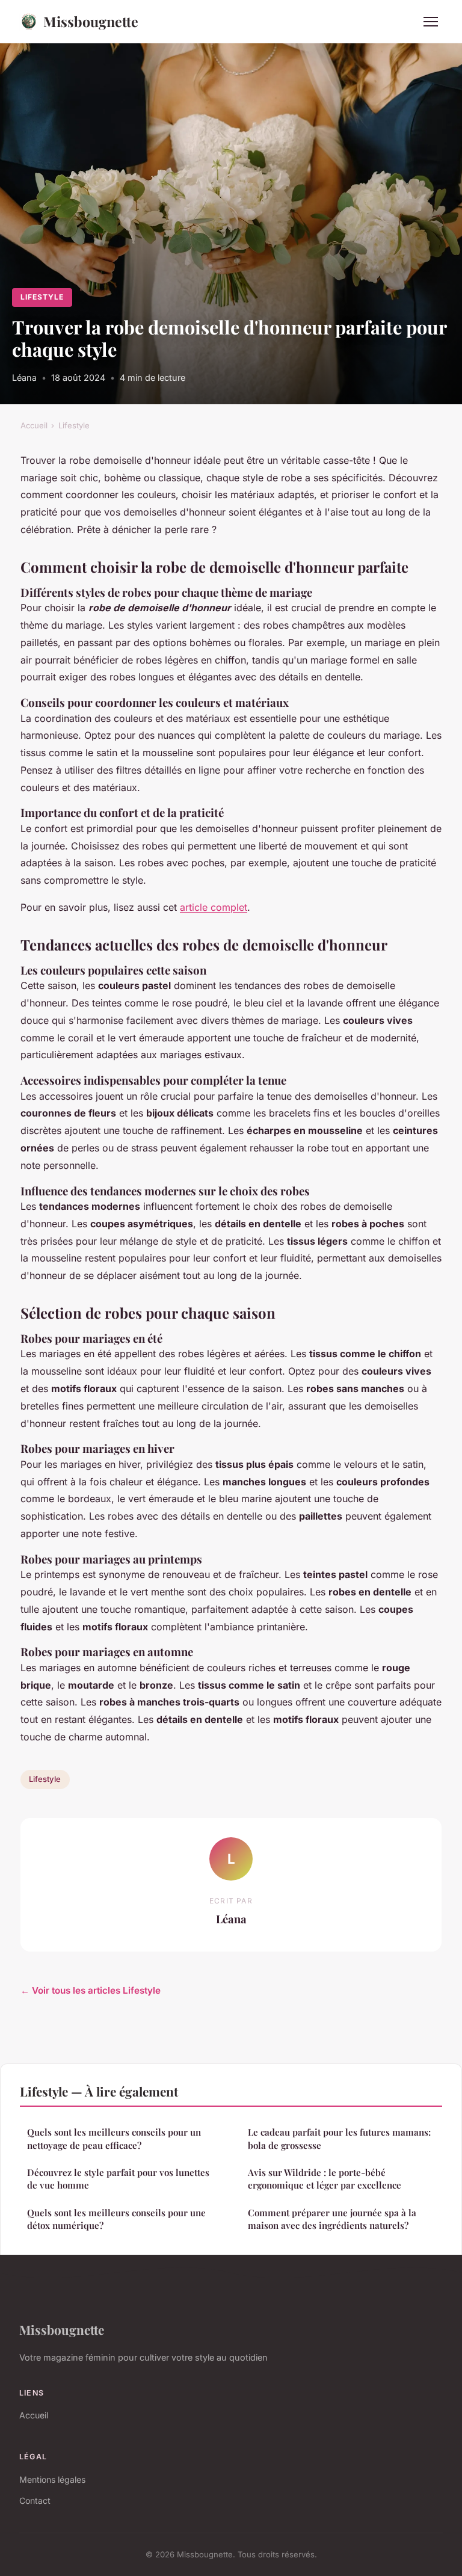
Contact (35, 2501)
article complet (214, 907)
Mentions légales (52, 2479)
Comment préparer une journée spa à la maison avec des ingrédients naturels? (332, 2219)
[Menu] (431, 22)
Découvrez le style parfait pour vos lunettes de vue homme (118, 2179)
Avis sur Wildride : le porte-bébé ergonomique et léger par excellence (325, 2179)
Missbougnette (91, 21)
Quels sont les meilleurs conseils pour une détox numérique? (116, 2219)
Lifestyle (42, 297)
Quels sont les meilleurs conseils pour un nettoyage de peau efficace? (114, 2138)
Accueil (34, 425)
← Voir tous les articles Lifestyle (91, 1990)
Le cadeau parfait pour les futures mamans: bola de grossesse (339, 2138)
